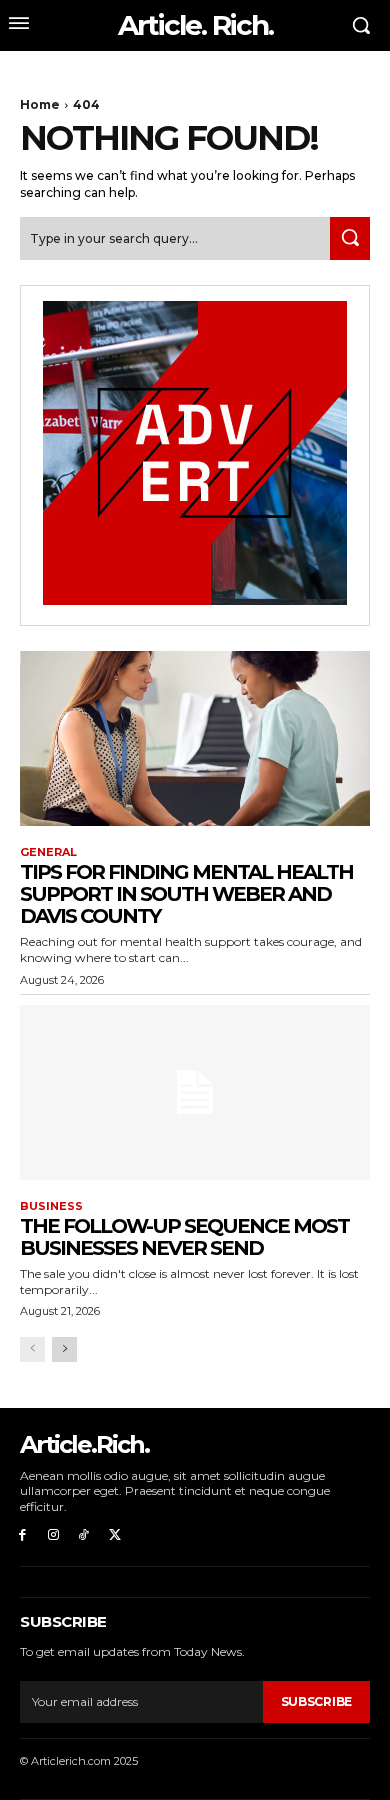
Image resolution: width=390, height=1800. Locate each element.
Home (40, 104)
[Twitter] (114, 1535)
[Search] (350, 238)
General (48, 852)
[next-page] (64, 1349)
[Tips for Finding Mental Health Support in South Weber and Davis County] (195, 738)
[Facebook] (22, 1535)
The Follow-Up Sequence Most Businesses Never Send (184, 1237)
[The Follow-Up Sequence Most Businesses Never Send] (195, 1092)
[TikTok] (84, 1535)
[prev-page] (32, 1349)
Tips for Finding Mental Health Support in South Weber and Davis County (186, 894)
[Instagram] (53, 1535)
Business (51, 1206)
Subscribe (316, 1701)
